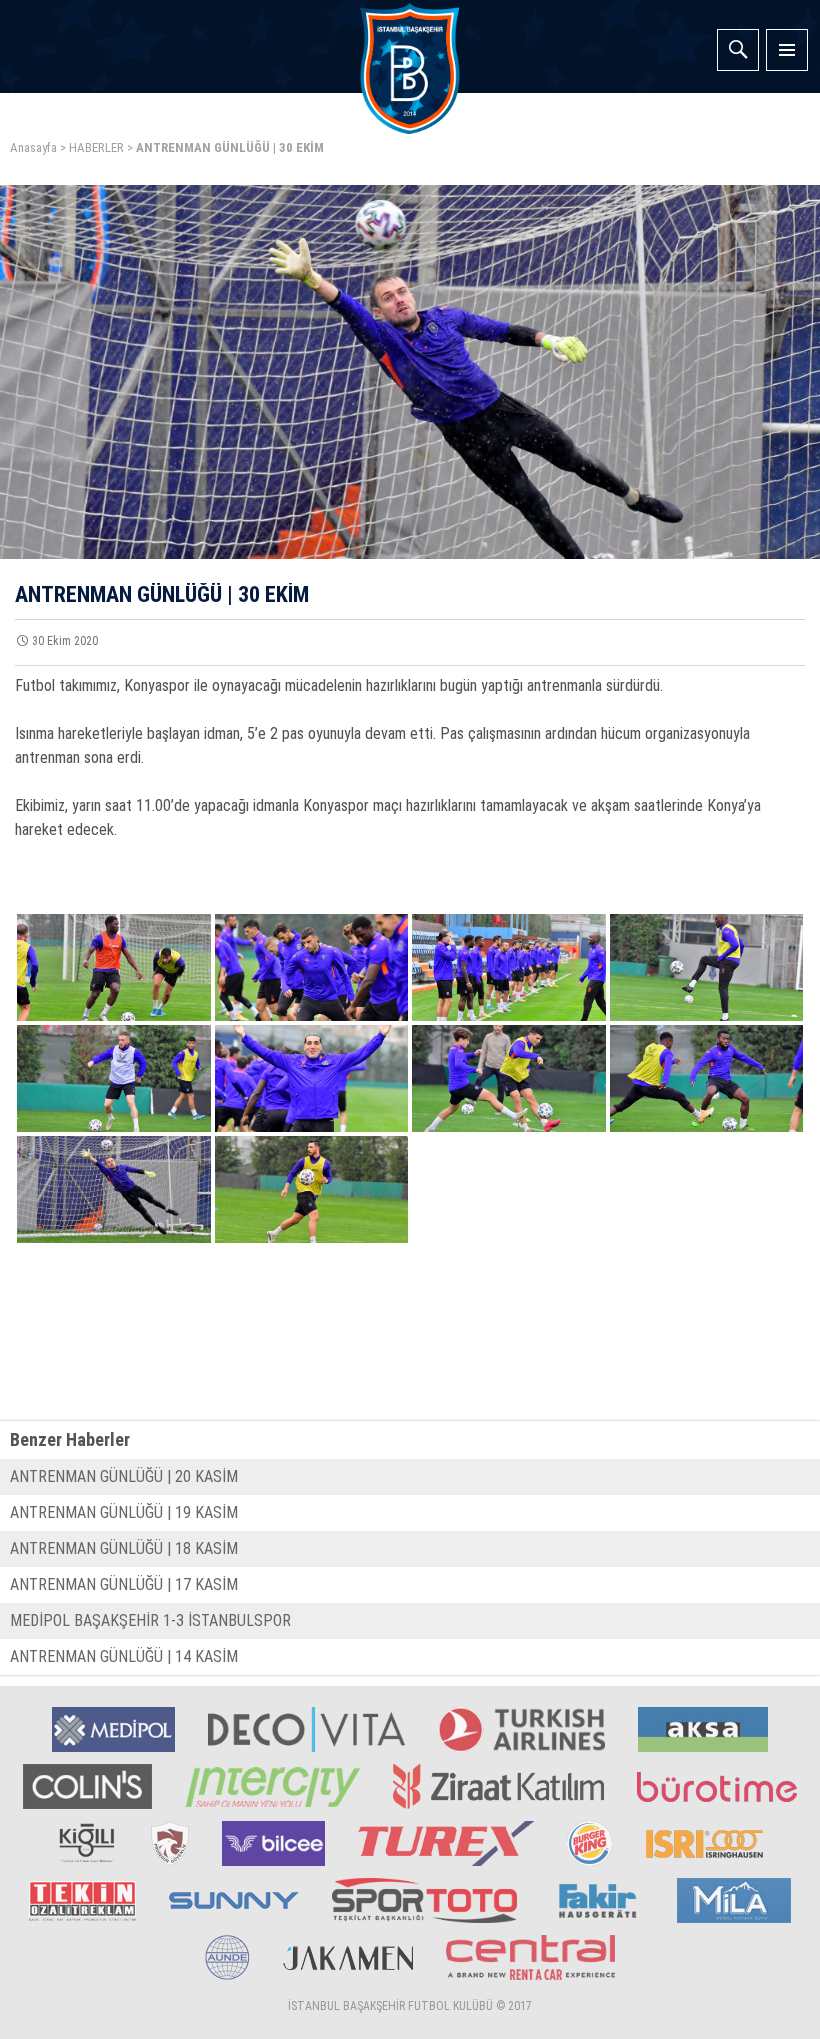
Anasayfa (33, 147)
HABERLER (96, 147)
